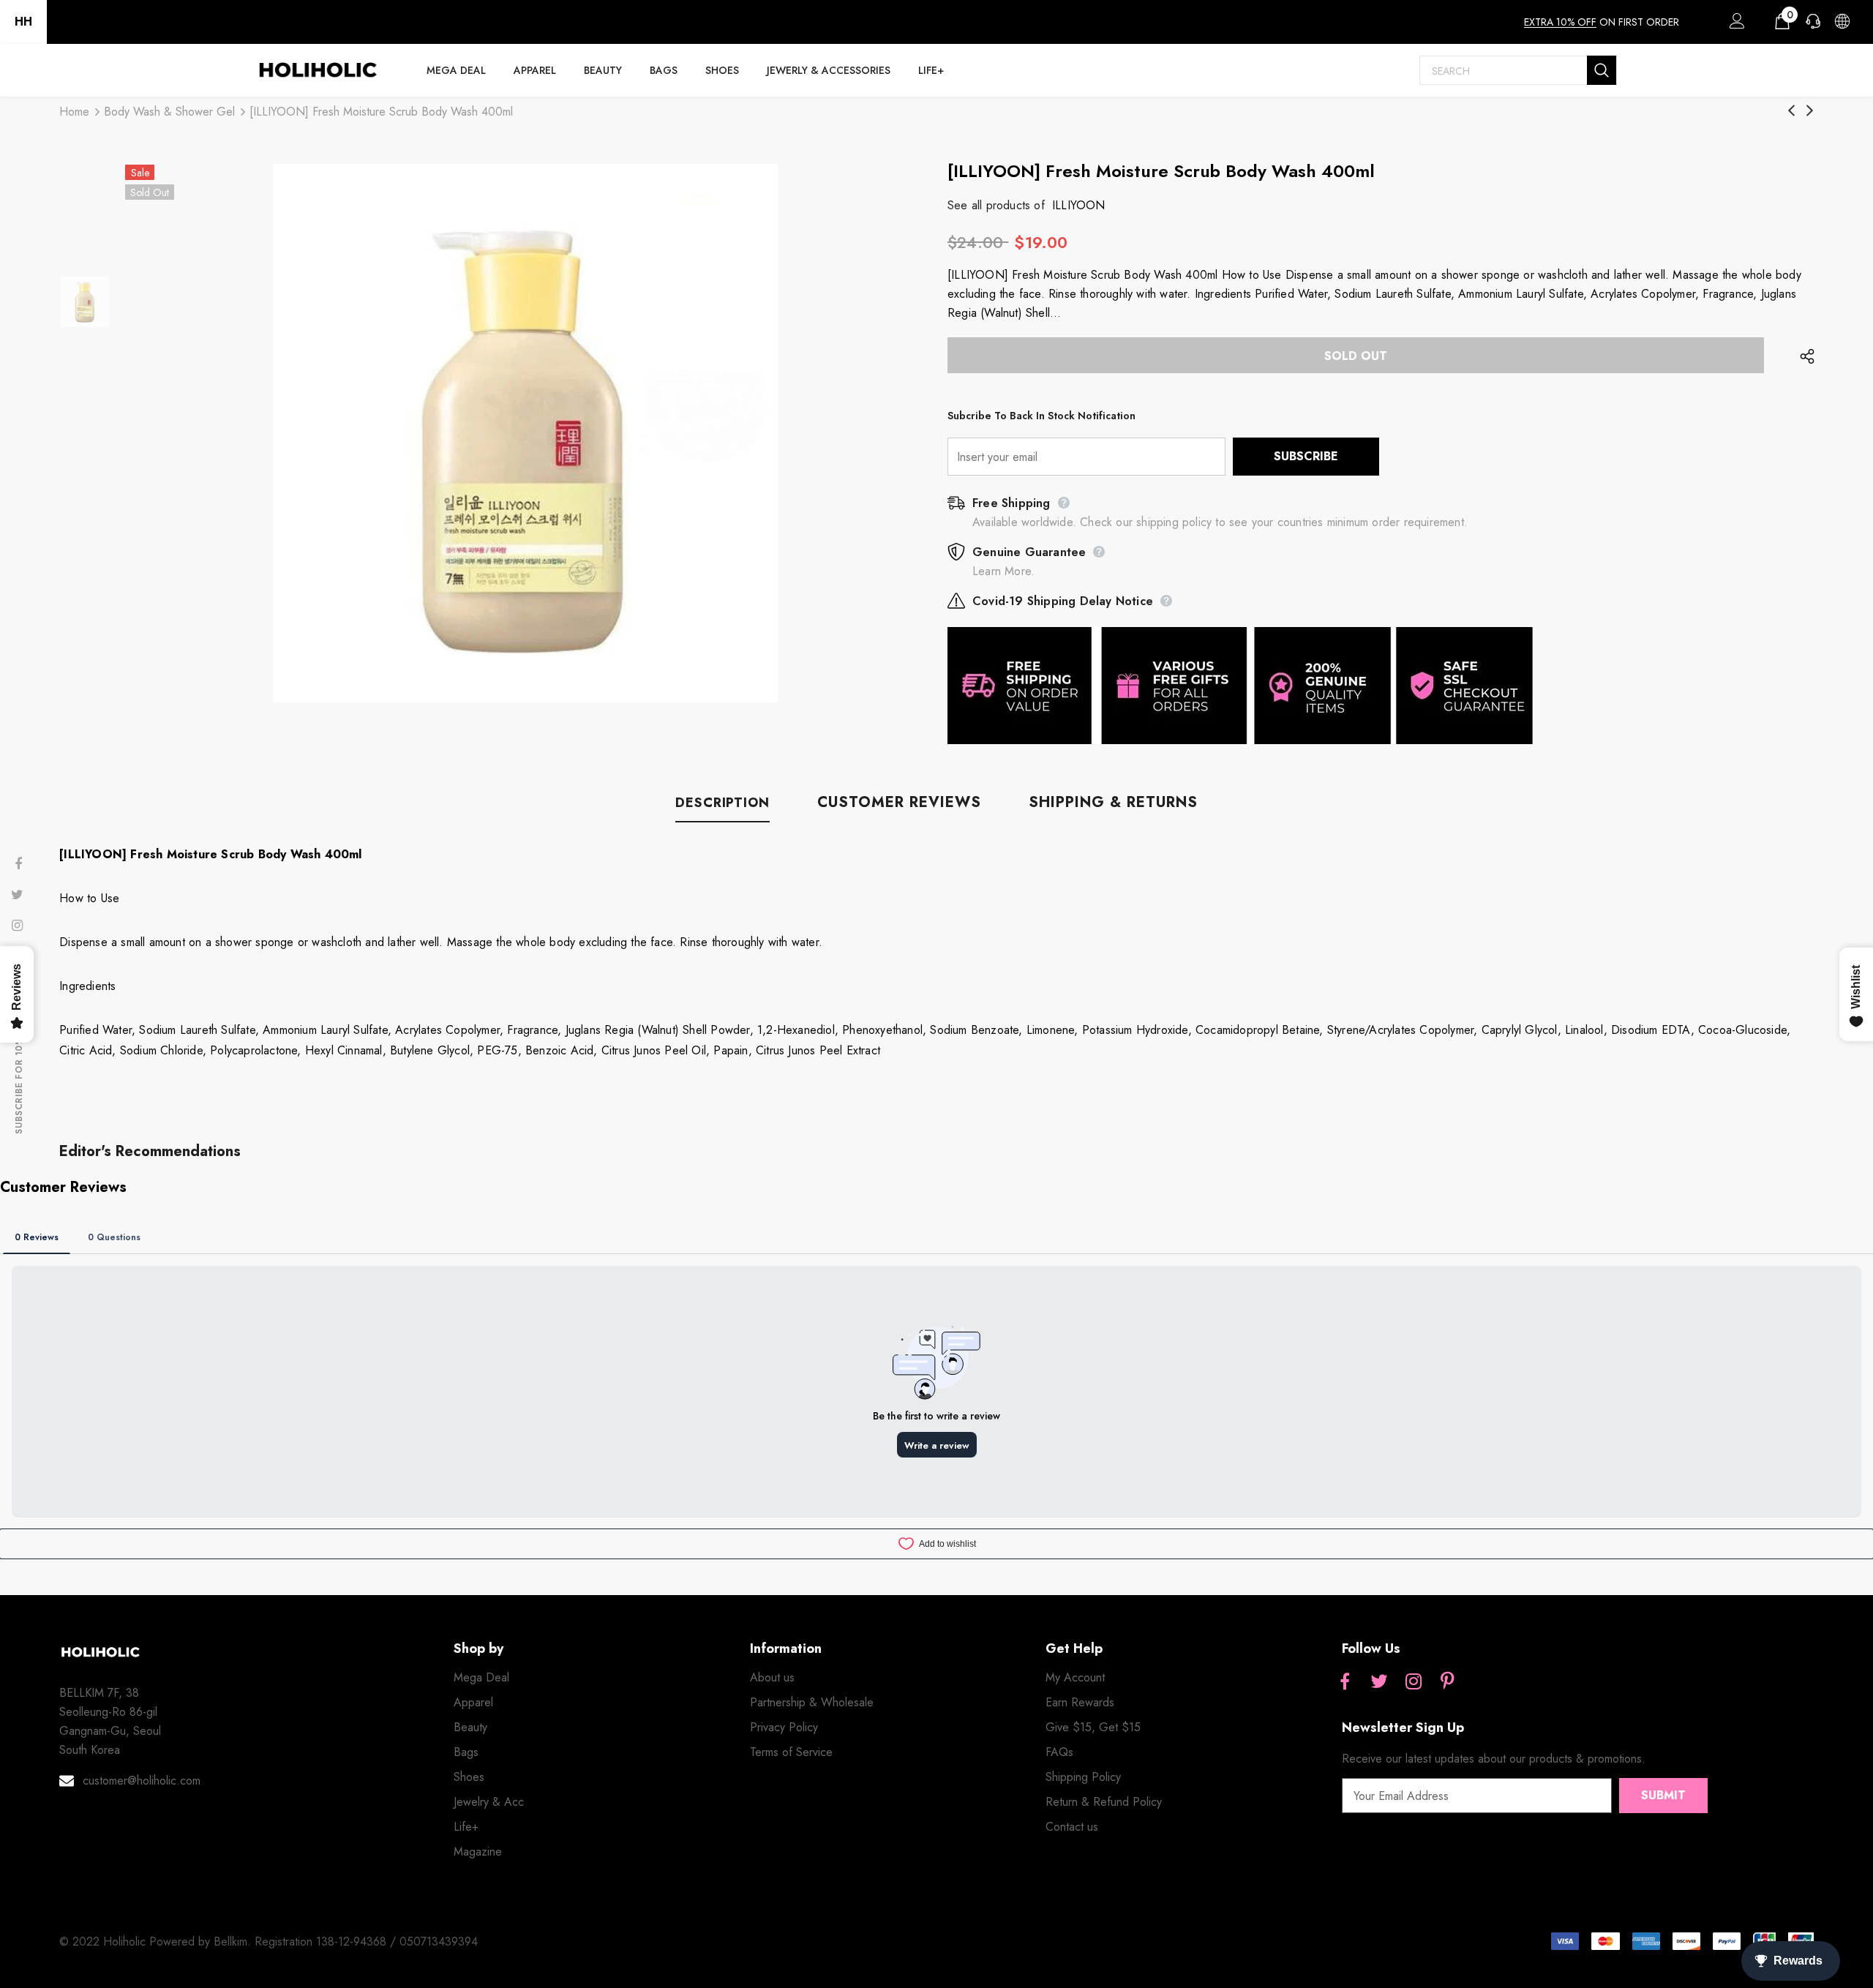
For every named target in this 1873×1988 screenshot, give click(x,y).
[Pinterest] (1448, 1682)
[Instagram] (1414, 1682)
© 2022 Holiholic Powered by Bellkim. (157, 1942)
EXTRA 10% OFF (1560, 22)
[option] (525, 433)
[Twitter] (1379, 1682)
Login (1735, 25)
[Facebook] (1345, 1682)
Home (74, 112)
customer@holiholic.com (142, 1781)
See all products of (996, 205)
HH (23, 22)
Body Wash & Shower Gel (169, 112)
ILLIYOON (1079, 205)
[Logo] (318, 70)
